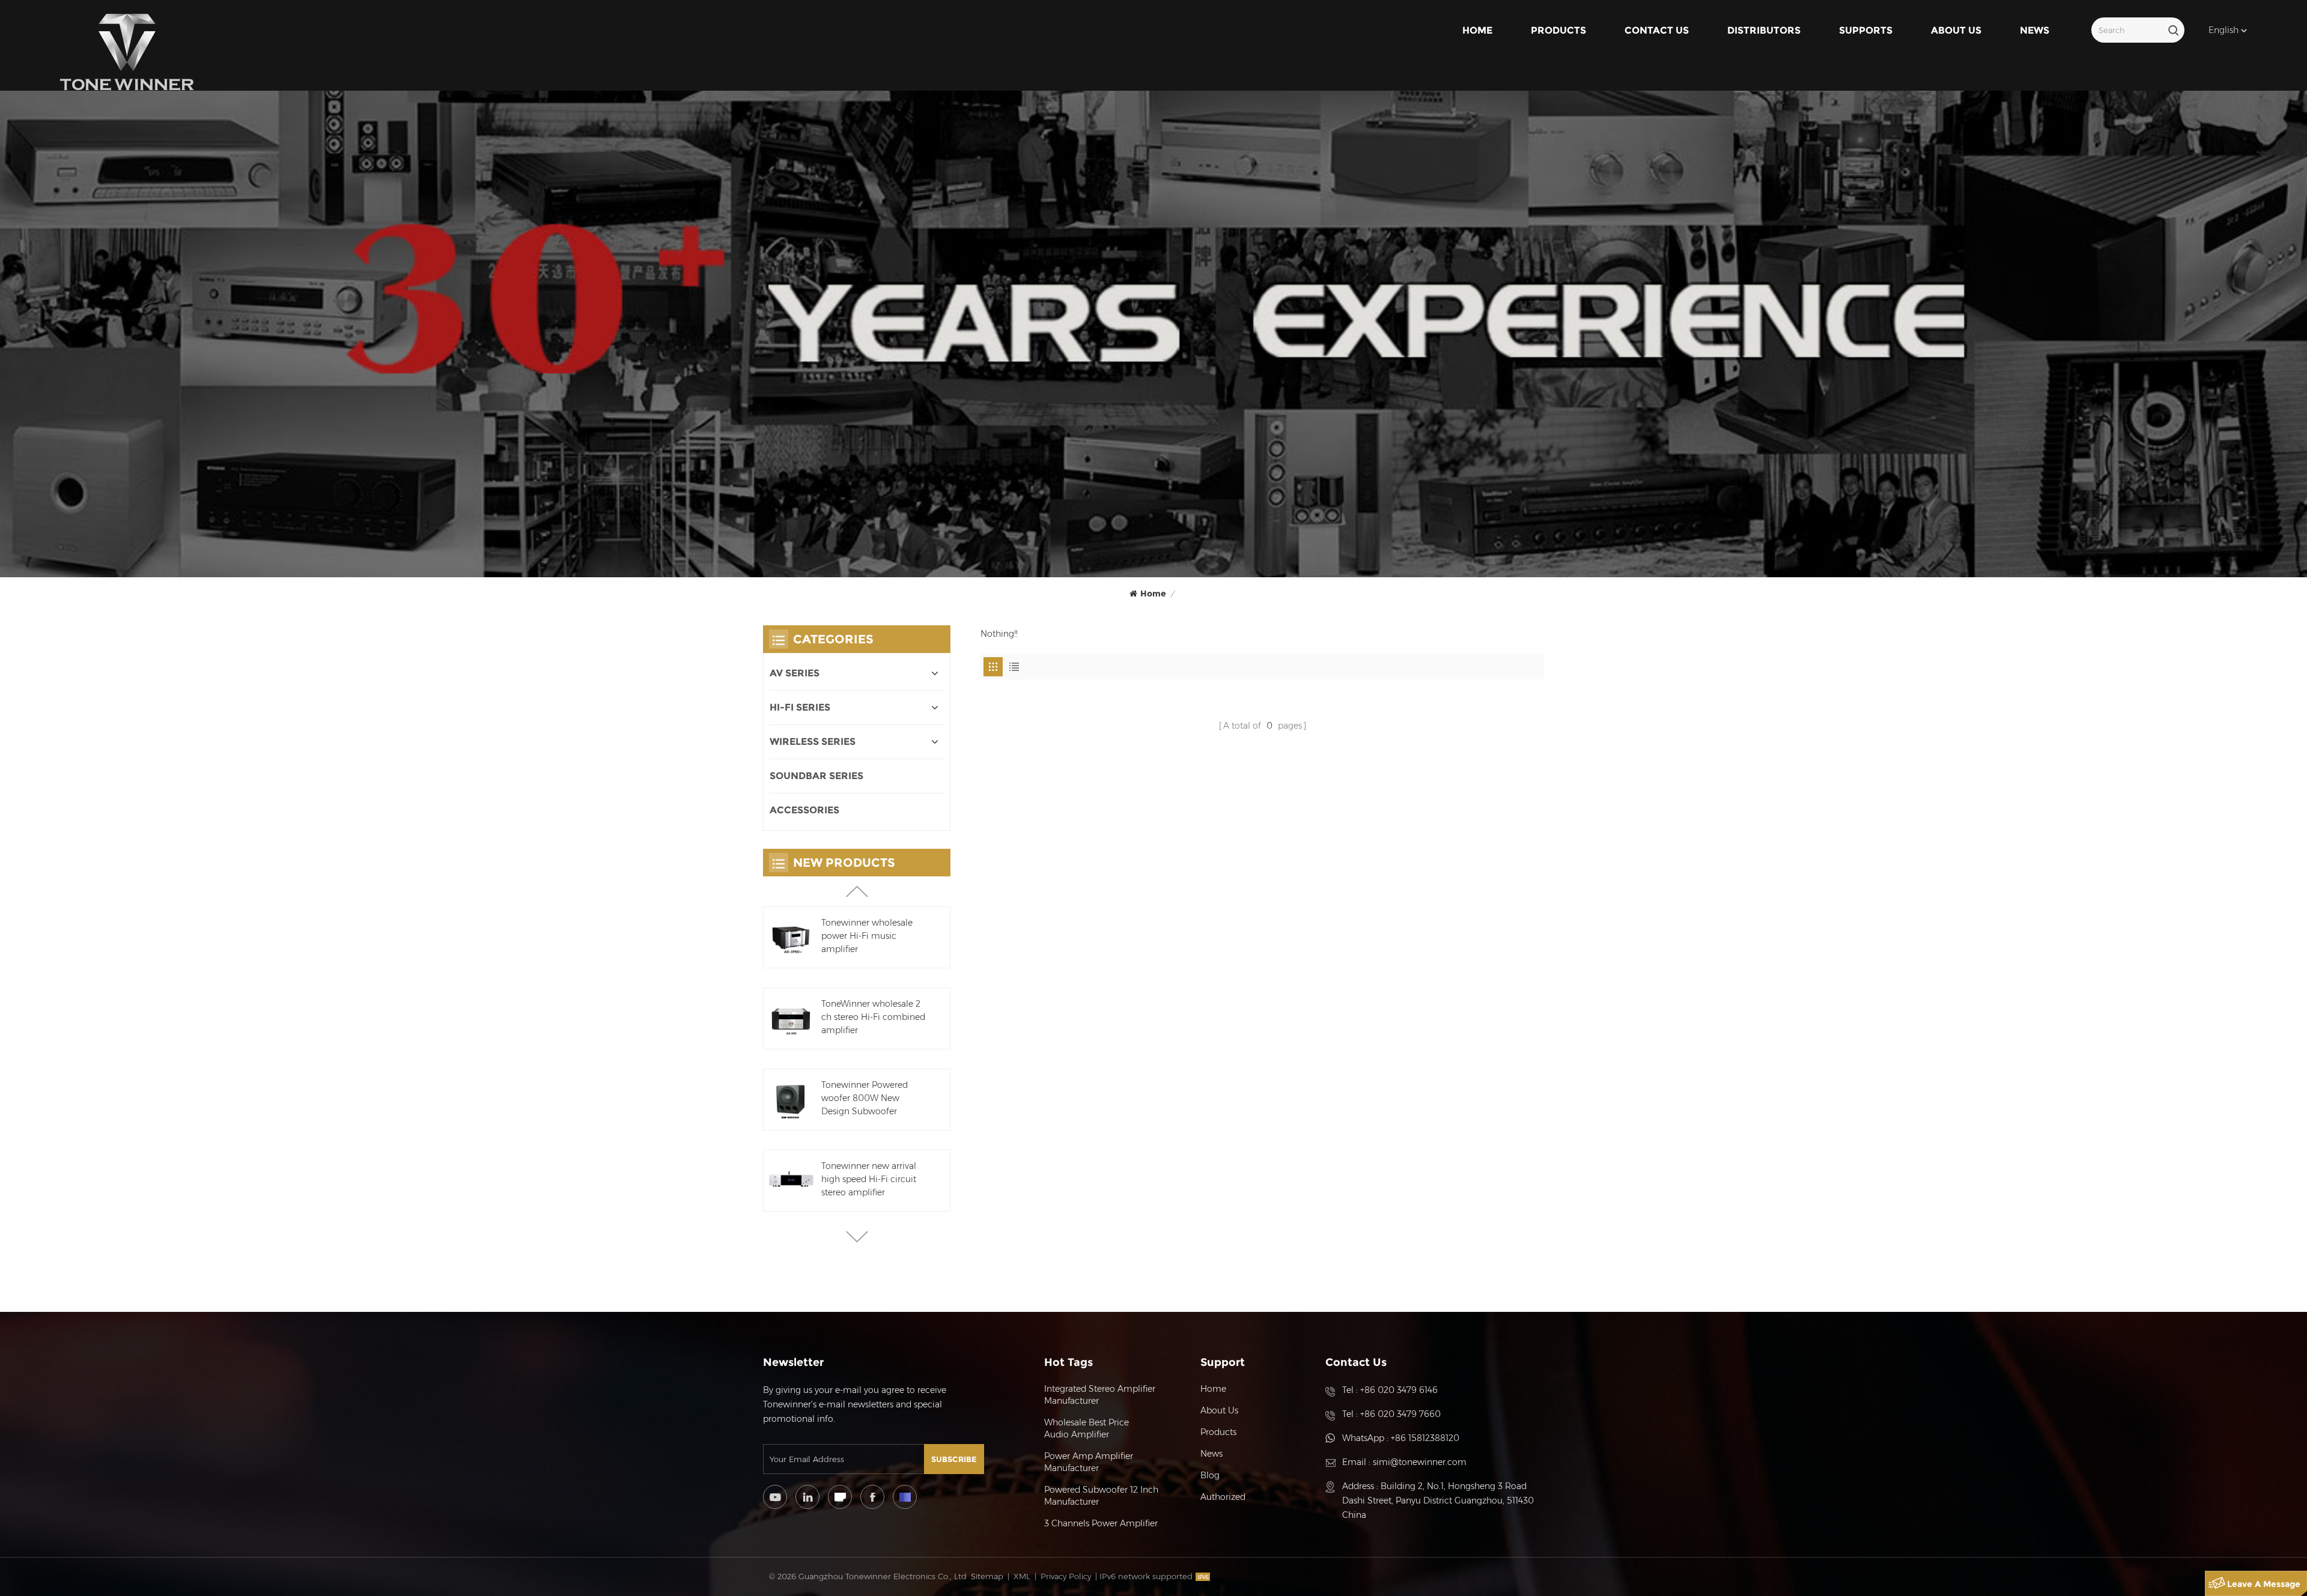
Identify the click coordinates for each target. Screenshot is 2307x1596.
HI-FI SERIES (800, 707)
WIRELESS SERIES (813, 742)
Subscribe (954, 1459)
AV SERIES (795, 673)
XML (1022, 1576)
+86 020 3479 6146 (1399, 1390)
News (2035, 30)
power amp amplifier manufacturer (1089, 1462)
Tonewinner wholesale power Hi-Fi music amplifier (867, 936)
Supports (1866, 30)
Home (1477, 30)
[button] (857, 1237)
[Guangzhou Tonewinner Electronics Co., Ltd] (127, 52)
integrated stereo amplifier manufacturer (1100, 1395)
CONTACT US (1657, 30)
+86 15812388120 (1425, 1438)
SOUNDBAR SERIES (816, 776)
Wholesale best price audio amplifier (1087, 1428)
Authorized (1223, 1497)
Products (1558, 30)
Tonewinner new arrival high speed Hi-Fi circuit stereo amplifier (869, 1179)
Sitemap (987, 1576)
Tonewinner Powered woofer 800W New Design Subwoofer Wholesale (865, 1099)
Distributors (1764, 30)
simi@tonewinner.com (1420, 1462)
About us (1956, 30)
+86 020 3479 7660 (1400, 1414)
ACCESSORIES (804, 810)
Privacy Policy (1066, 1576)
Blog (1210, 1475)
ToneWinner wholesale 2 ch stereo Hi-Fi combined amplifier (873, 1017)
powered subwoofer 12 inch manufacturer (1101, 1496)
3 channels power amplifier (1101, 1523)
